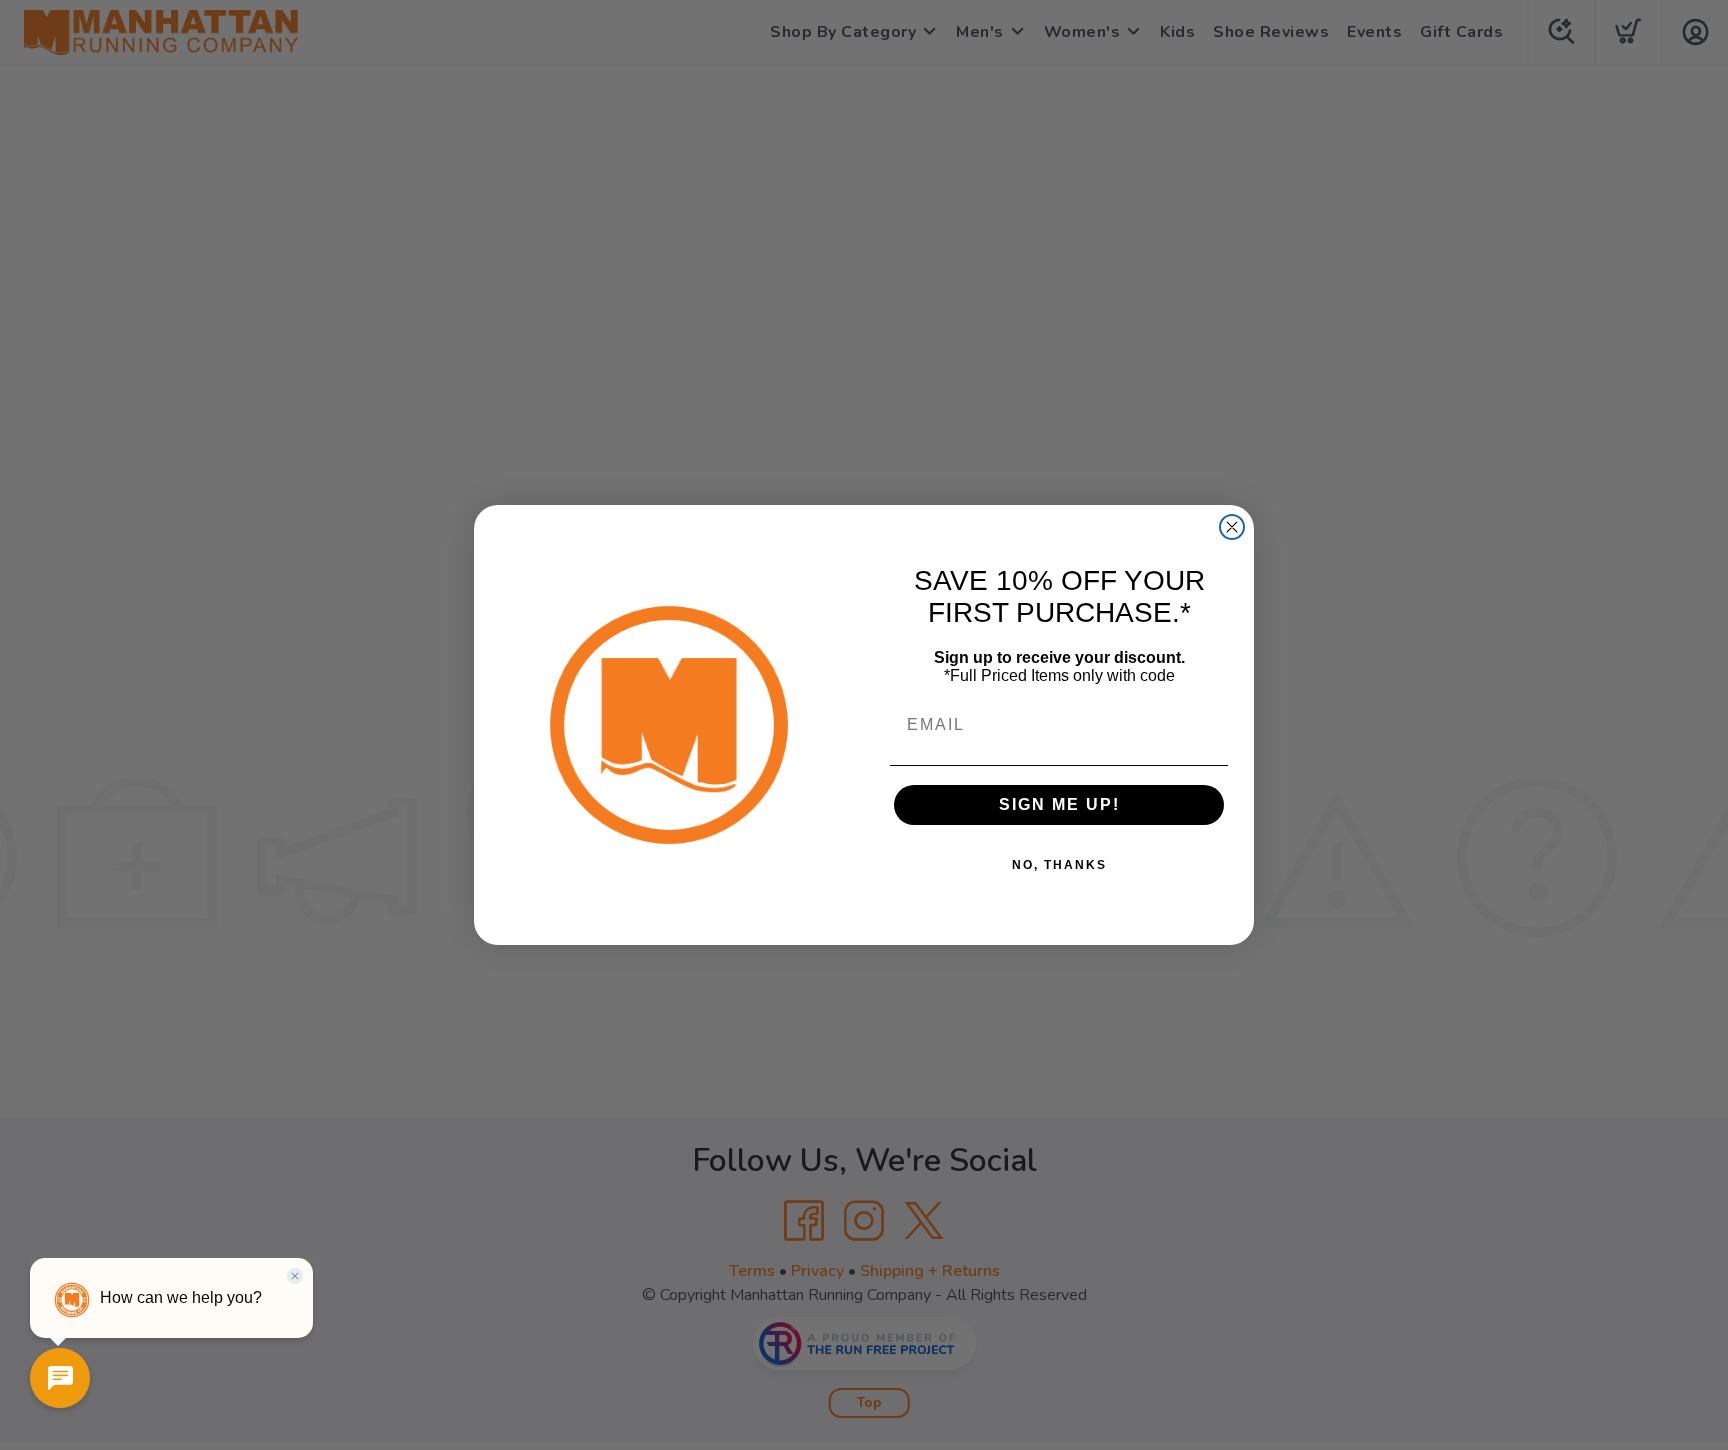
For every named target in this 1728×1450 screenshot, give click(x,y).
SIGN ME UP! (1059, 804)
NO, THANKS (1059, 865)
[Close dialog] (1232, 527)
